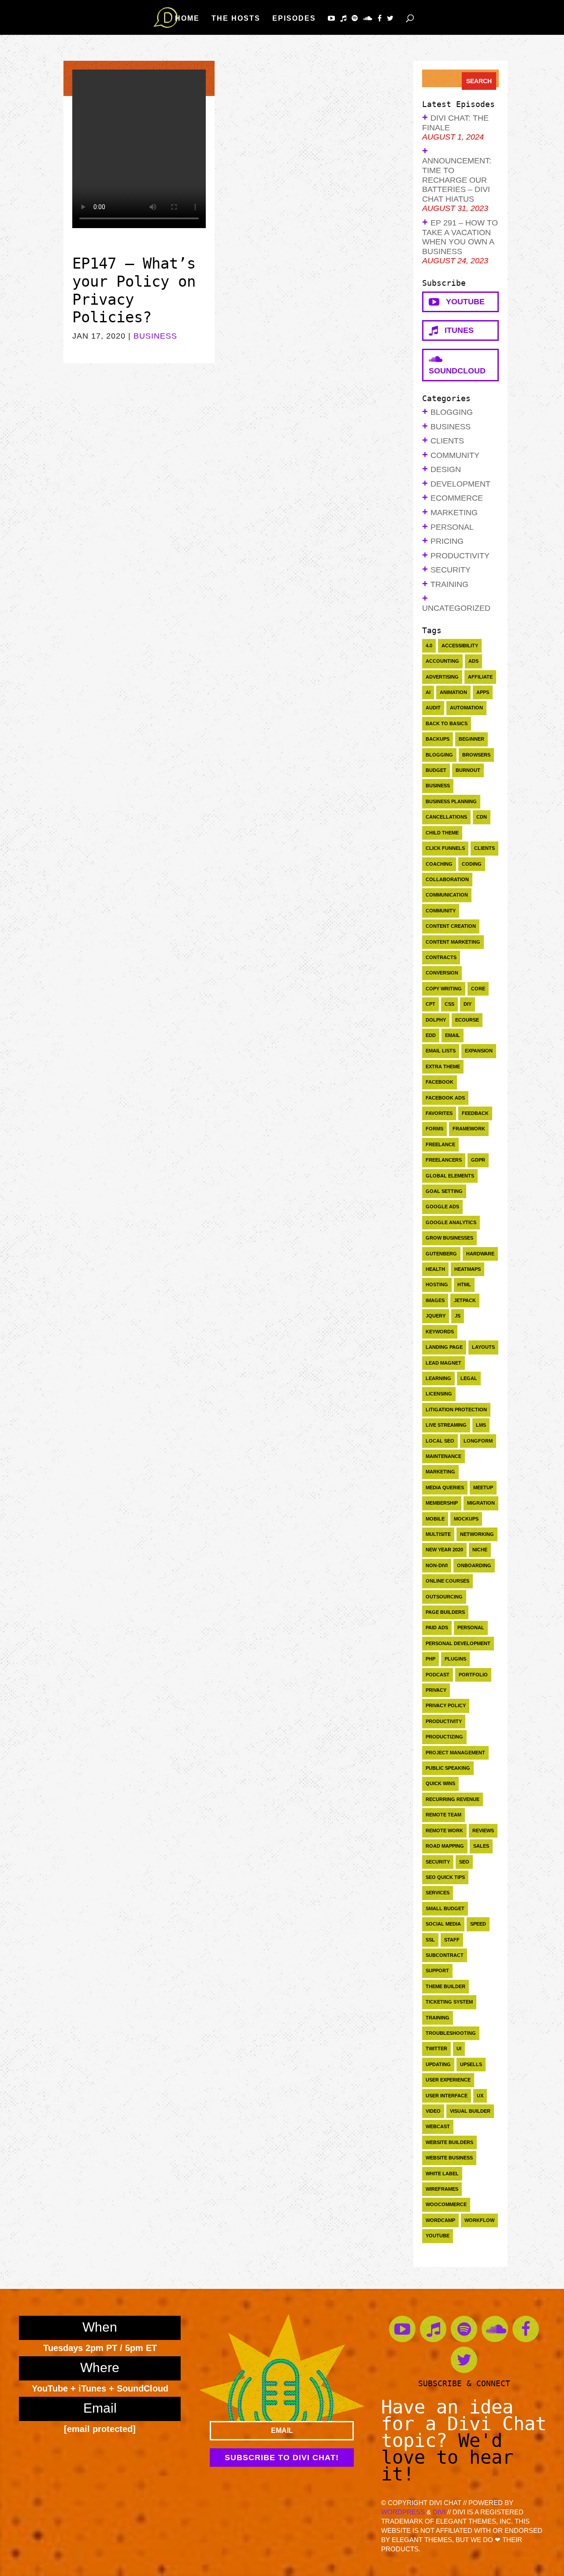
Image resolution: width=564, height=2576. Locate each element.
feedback (475, 1113)
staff (452, 1940)
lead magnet (443, 1363)
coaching (439, 864)
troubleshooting (451, 2033)
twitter (436, 2048)
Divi (439, 2512)
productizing (444, 1737)
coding (472, 864)
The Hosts (236, 18)
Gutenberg (441, 1254)
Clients (447, 441)
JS (458, 1316)
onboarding (474, 1565)
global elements (450, 1176)
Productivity (460, 556)
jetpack (465, 1300)
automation (466, 708)
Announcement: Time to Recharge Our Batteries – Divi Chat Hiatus (457, 180)
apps (483, 692)
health (435, 1269)
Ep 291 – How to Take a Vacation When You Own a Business (460, 237)
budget (436, 770)
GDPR (478, 1160)
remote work (444, 1831)
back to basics (447, 723)
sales (481, 1846)
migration (481, 1503)
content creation (451, 926)
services (438, 1893)
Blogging (452, 412)
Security (451, 570)
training (438, 2018)
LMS (481, 1425)
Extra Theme (443, 1067)
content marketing (453, 942)
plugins (455, 1659)
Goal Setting (444, 1191)
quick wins (440, 1783)
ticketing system (449, 2002)
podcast (438, 1675)
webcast (438, 2126)
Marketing (454, 513)
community (441, 911)
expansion (479, 1051)
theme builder (445, 1986)
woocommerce (446, 2204)
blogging (439, 755)
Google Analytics (451, 1222)
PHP (430, 1659)
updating (438, 2064)
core (478, 989)
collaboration (447, 879)
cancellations (446, 817)
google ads (442, 1207)
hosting (437, 1284)
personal (471, 1628)
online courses (447, 1581)
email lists (441, 1051)
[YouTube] (332, 18)
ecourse (467, 1020)
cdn (482, 817)
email (453, 1035)
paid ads (437, 1628)
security (438, 1862)
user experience (448, 2080)
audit (433, 708)
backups (438, 739)
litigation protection (456, 1410)
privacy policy (446, 1705)
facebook (440, 1082)
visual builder (470, 2111)
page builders (445, 1612)
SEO (464, 1862)
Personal (452, 527)
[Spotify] (355, 18)
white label (442, 2174)
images (435, 1300)
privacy (436, 1690)
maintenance (443, 1456)
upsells (471, 2064)
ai (428, 692)
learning (438, 1378)
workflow (479, 2220)
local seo (440, 1441)
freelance (440, 1144)
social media (443, 1924)
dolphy (436, 1020)
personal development (458, 1643)
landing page (444, 1347)
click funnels (445, 848)
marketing (440, 1472)
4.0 (429, 646)
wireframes (442, 2189)
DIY (468, 1004)
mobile (435, 1519)
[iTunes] (344, 18)
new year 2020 (444, 1550)
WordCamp (440, 2220)
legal (469, 1378)
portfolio (473, 1675)
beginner (471, 739)
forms (434, 1129)
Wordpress (403, 2512)
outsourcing (444, 1597)
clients (484, 848)
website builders (449, 2142)
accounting (442, 661)
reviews (483, 1831)
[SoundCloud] (368, 18)
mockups (466, 1519)
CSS (449, 1004)
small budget (445, 1908)
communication (447, 895)
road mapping (445, 1846)
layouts (483, 1347)
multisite (438, 1534)
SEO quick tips (445, 1877)
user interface (447, 2096)
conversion (442, 973)
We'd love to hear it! (447, 2457)
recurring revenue (453, 1799)
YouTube (462, 302)
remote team (443, 1815)
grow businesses (449, 1238)
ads (473, 661)
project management (455, 1753)
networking (477, 1534)
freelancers (444, 1160)
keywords (440, 1332)
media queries (445, 1487)
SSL (430, 1940)
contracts (441, 957)
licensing (439, 1394)
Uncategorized (456, 608)
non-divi (437, 1565)
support (437, 1971)
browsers (476, 755)
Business (155, 336)
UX (480, 2096)
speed (478, 1924)
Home (187, 18)
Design (446, 469)
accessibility (460, 646)
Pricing (447, 541)
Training (449, 584)
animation (453, 692)
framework (469, 1129)
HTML (464, 1284)
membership (442, 1503)
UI (459, 2048)
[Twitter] (391, 18)
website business (449, 2158)
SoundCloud (457, 365)
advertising (442, 677)
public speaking (448, 1768)
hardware (480, 1254)
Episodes (294, 18)
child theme (442, 833)
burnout (468, 770)
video (433, 2111)
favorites (439, 1113)
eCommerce (457, 498)
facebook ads (445, 1098)
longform (478, 1441)
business (438, 786)
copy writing (444, 989)
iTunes (456, 330)
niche (480, 1550)
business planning (451, 801)
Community (455, 455)
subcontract (445, 1955)
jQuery (436, 1316)
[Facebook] (380, 18)
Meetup (483, 1487)
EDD (431, 1035)
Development (460, 484)
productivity (444, 1721)
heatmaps (468, 1269)
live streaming (446, 1425)
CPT (430, 1004)
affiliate (480, 677)
